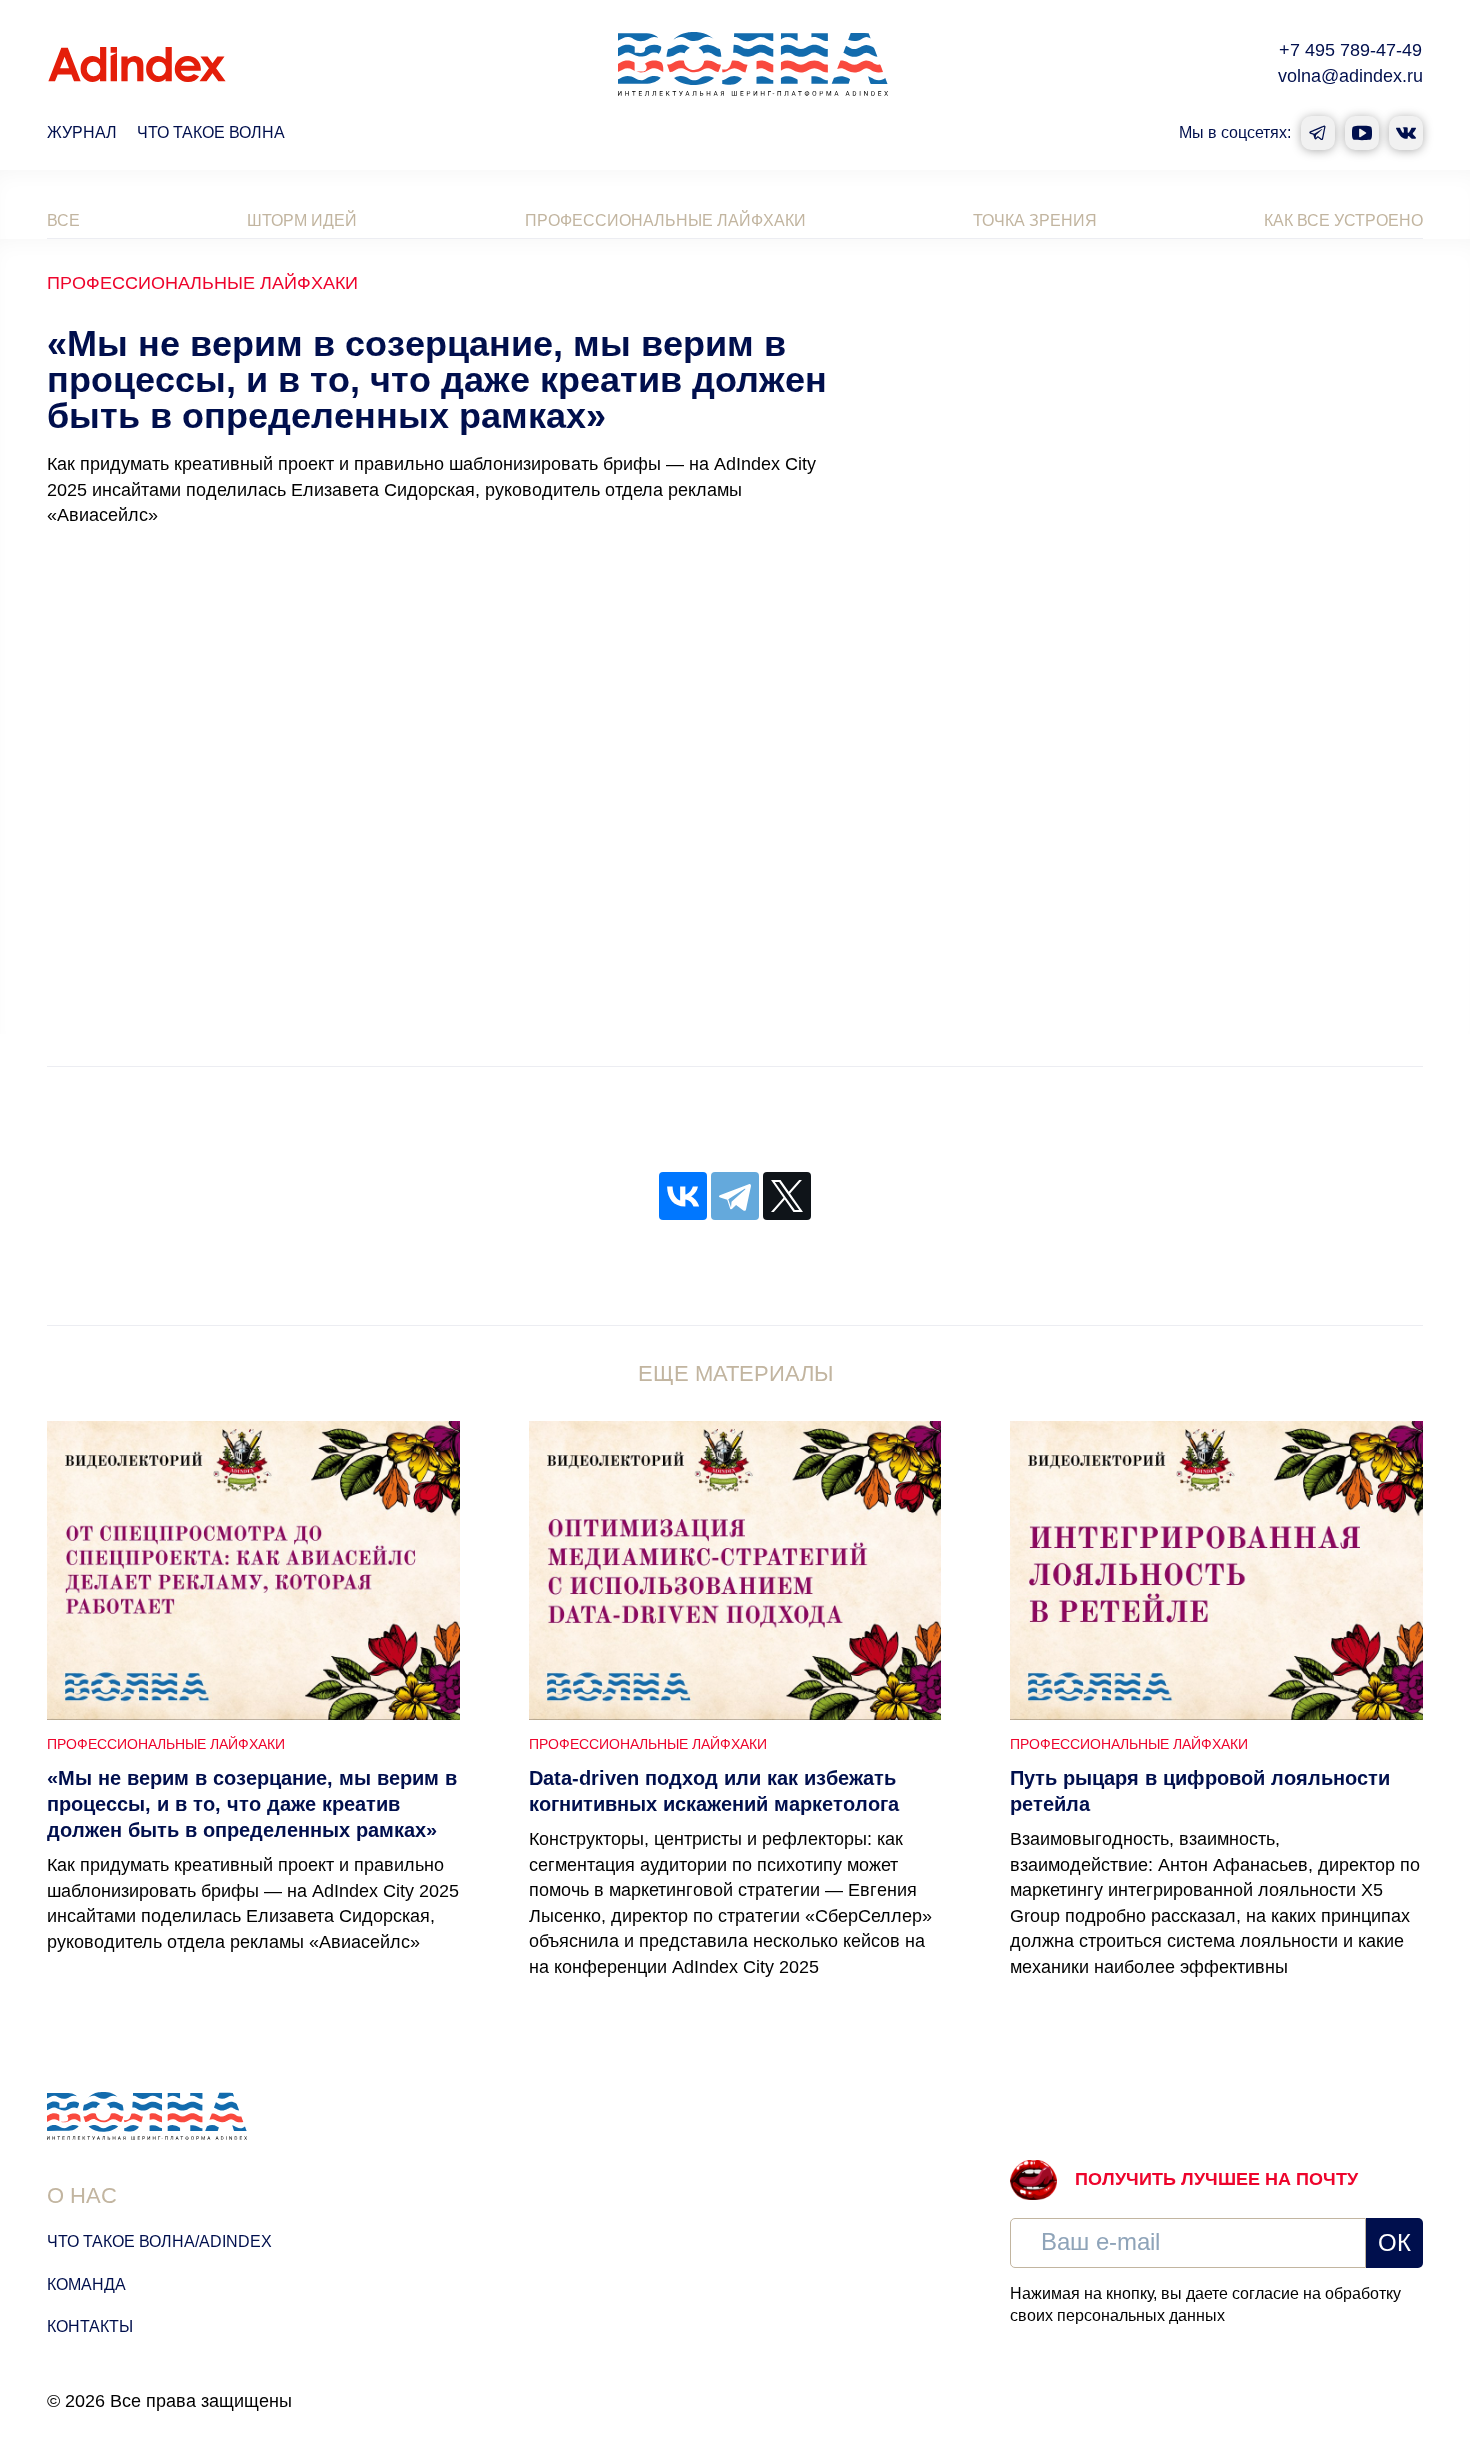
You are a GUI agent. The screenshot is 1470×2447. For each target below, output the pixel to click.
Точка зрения (1035, 220)
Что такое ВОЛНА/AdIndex (159, 2241)
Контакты (90, 2326)
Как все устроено (1343, 220)
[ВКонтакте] (683, 1196)
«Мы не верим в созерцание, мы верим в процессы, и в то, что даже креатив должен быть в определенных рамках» (252, 1804)
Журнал (82, 132)
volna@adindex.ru (1350, 76)
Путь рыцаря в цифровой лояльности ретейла (1200, 1791)
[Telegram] (735, 1196)
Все (63, 220)
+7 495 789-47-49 (1350, 50)
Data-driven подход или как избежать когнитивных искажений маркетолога (714, 1791)
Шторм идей (302, 220)
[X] (787, 1196)
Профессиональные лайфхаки (665, 220)
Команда (86, 2284)
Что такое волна (211, 132)
